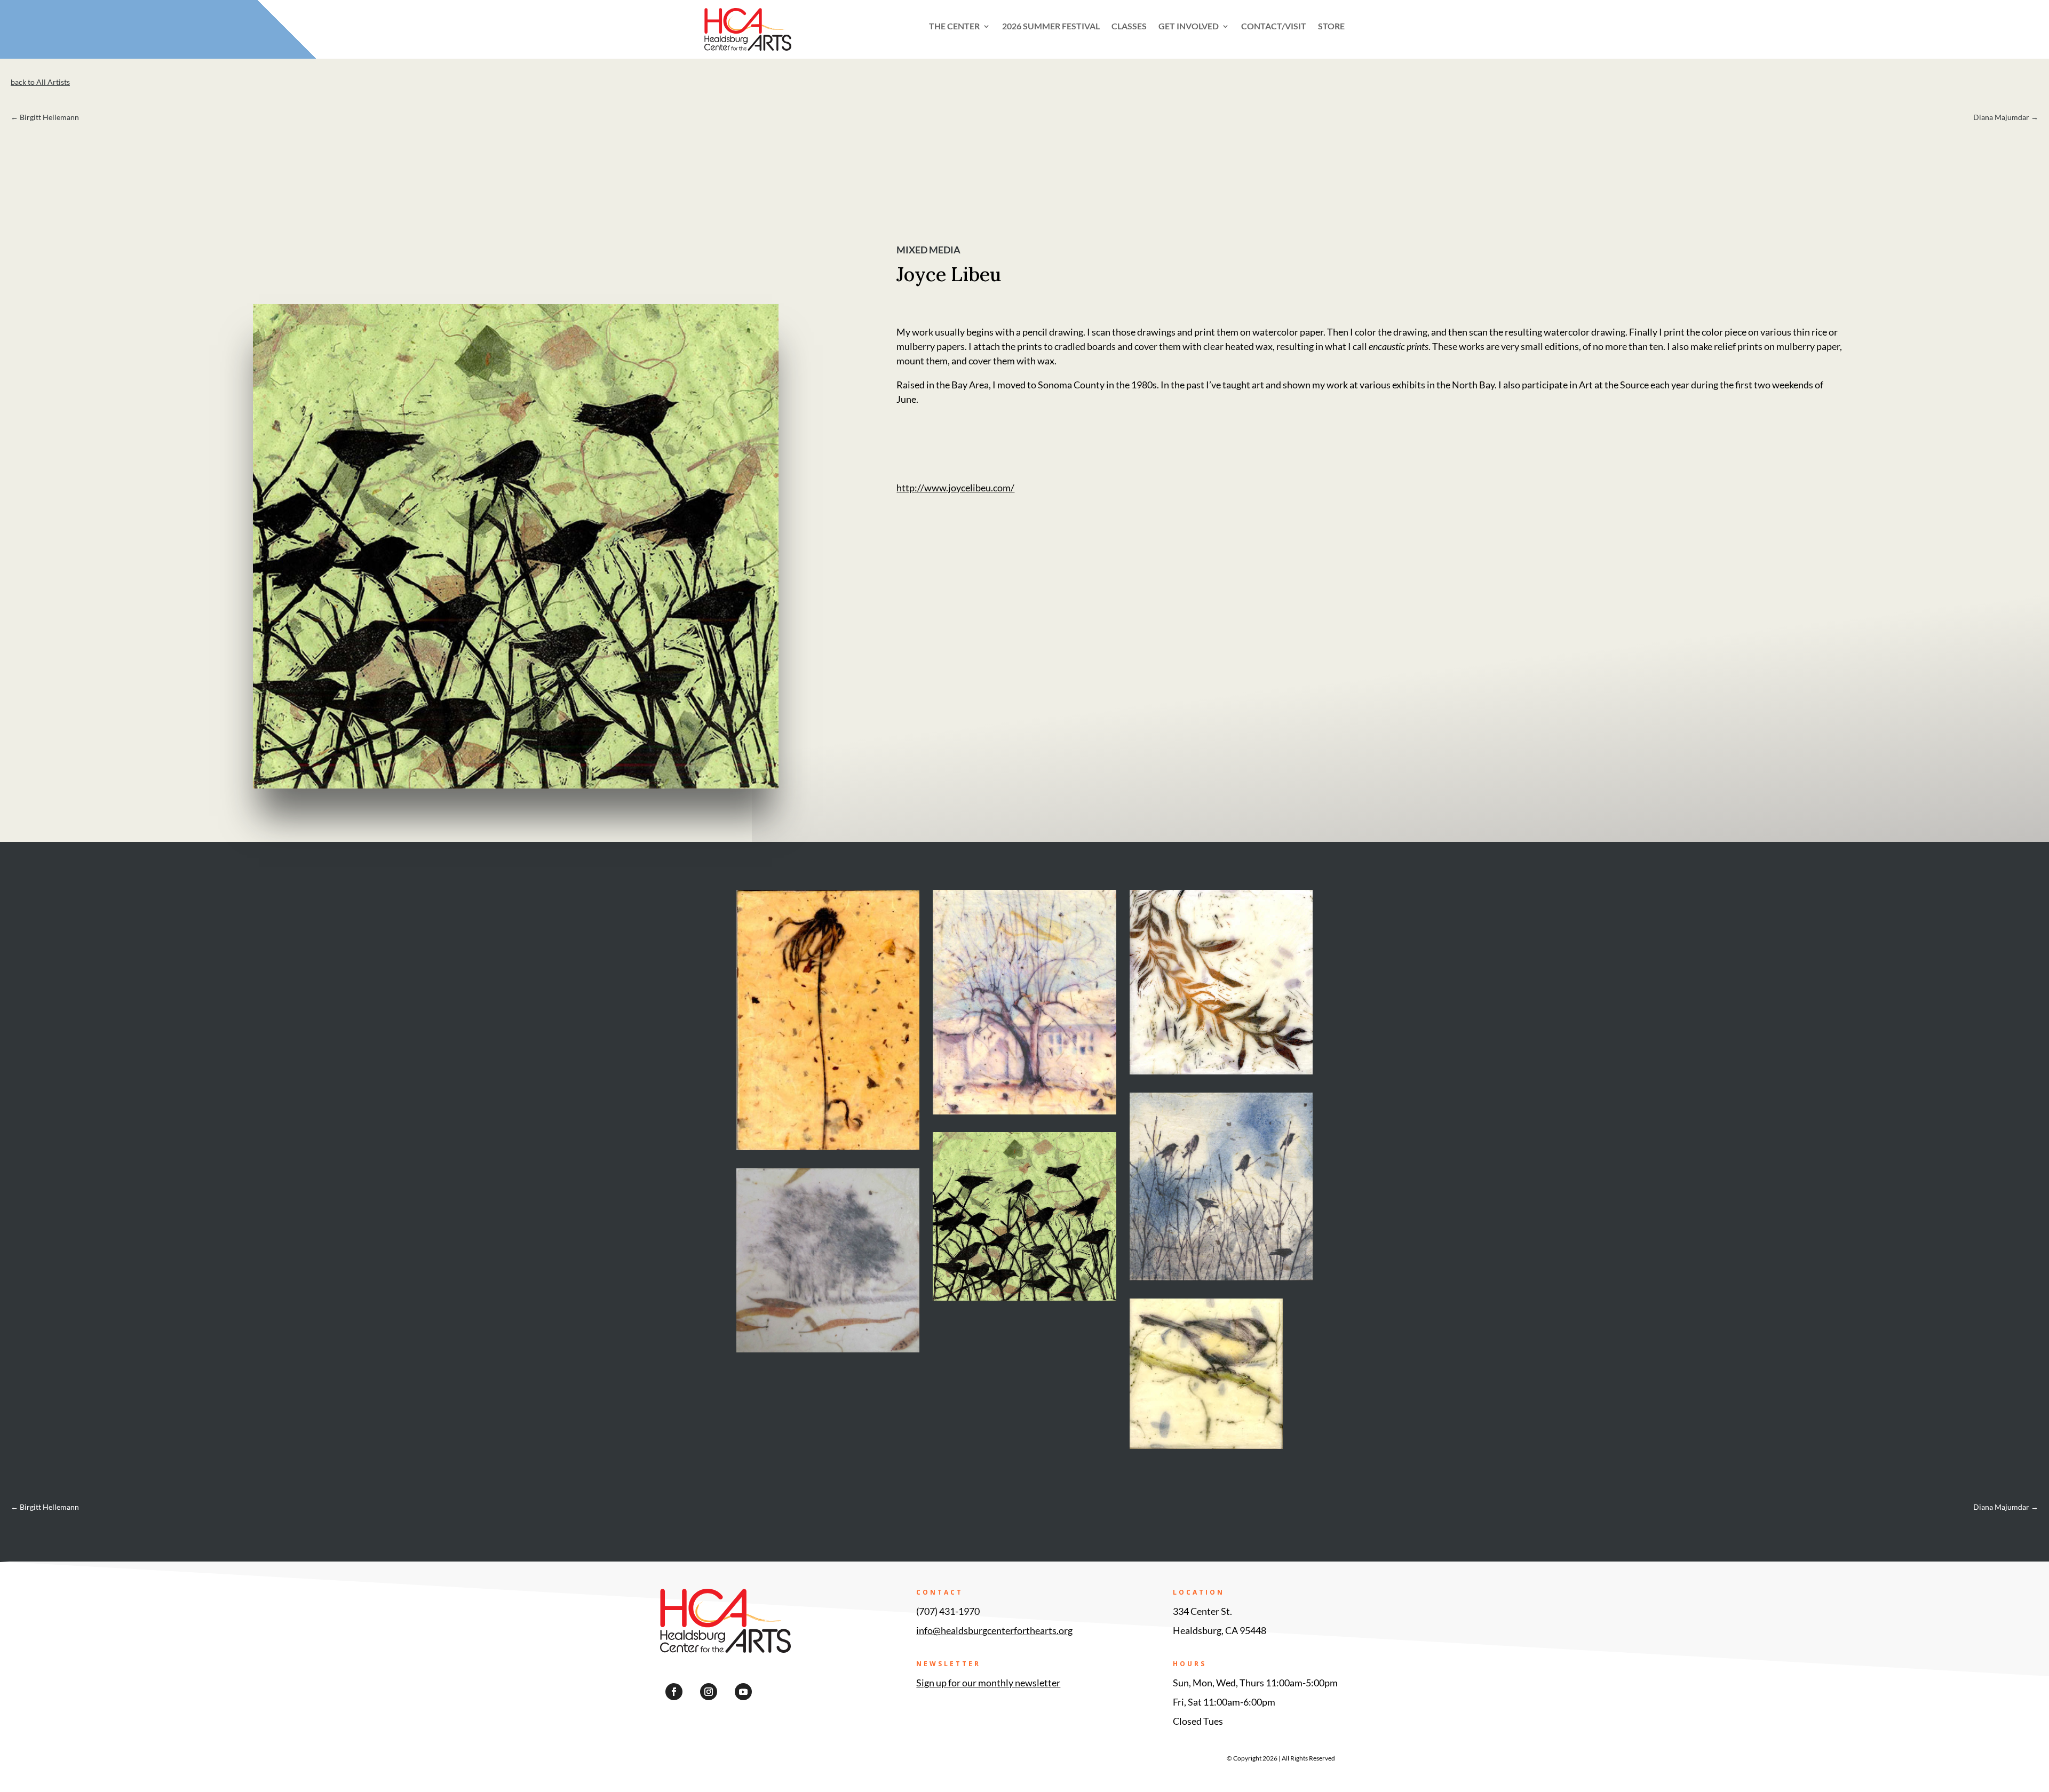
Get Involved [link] (1189, 27)
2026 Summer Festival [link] (1051, 27)
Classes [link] (1129, 27)
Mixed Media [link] (928, 250)
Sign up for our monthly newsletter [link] (988, 1683)
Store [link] (1331, 27)
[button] (674, 1692)
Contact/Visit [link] (1274, 27)
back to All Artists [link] (40, 82)
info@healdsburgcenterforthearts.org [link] (994, 1630)
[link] (771, 47)
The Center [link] (954, 27)
